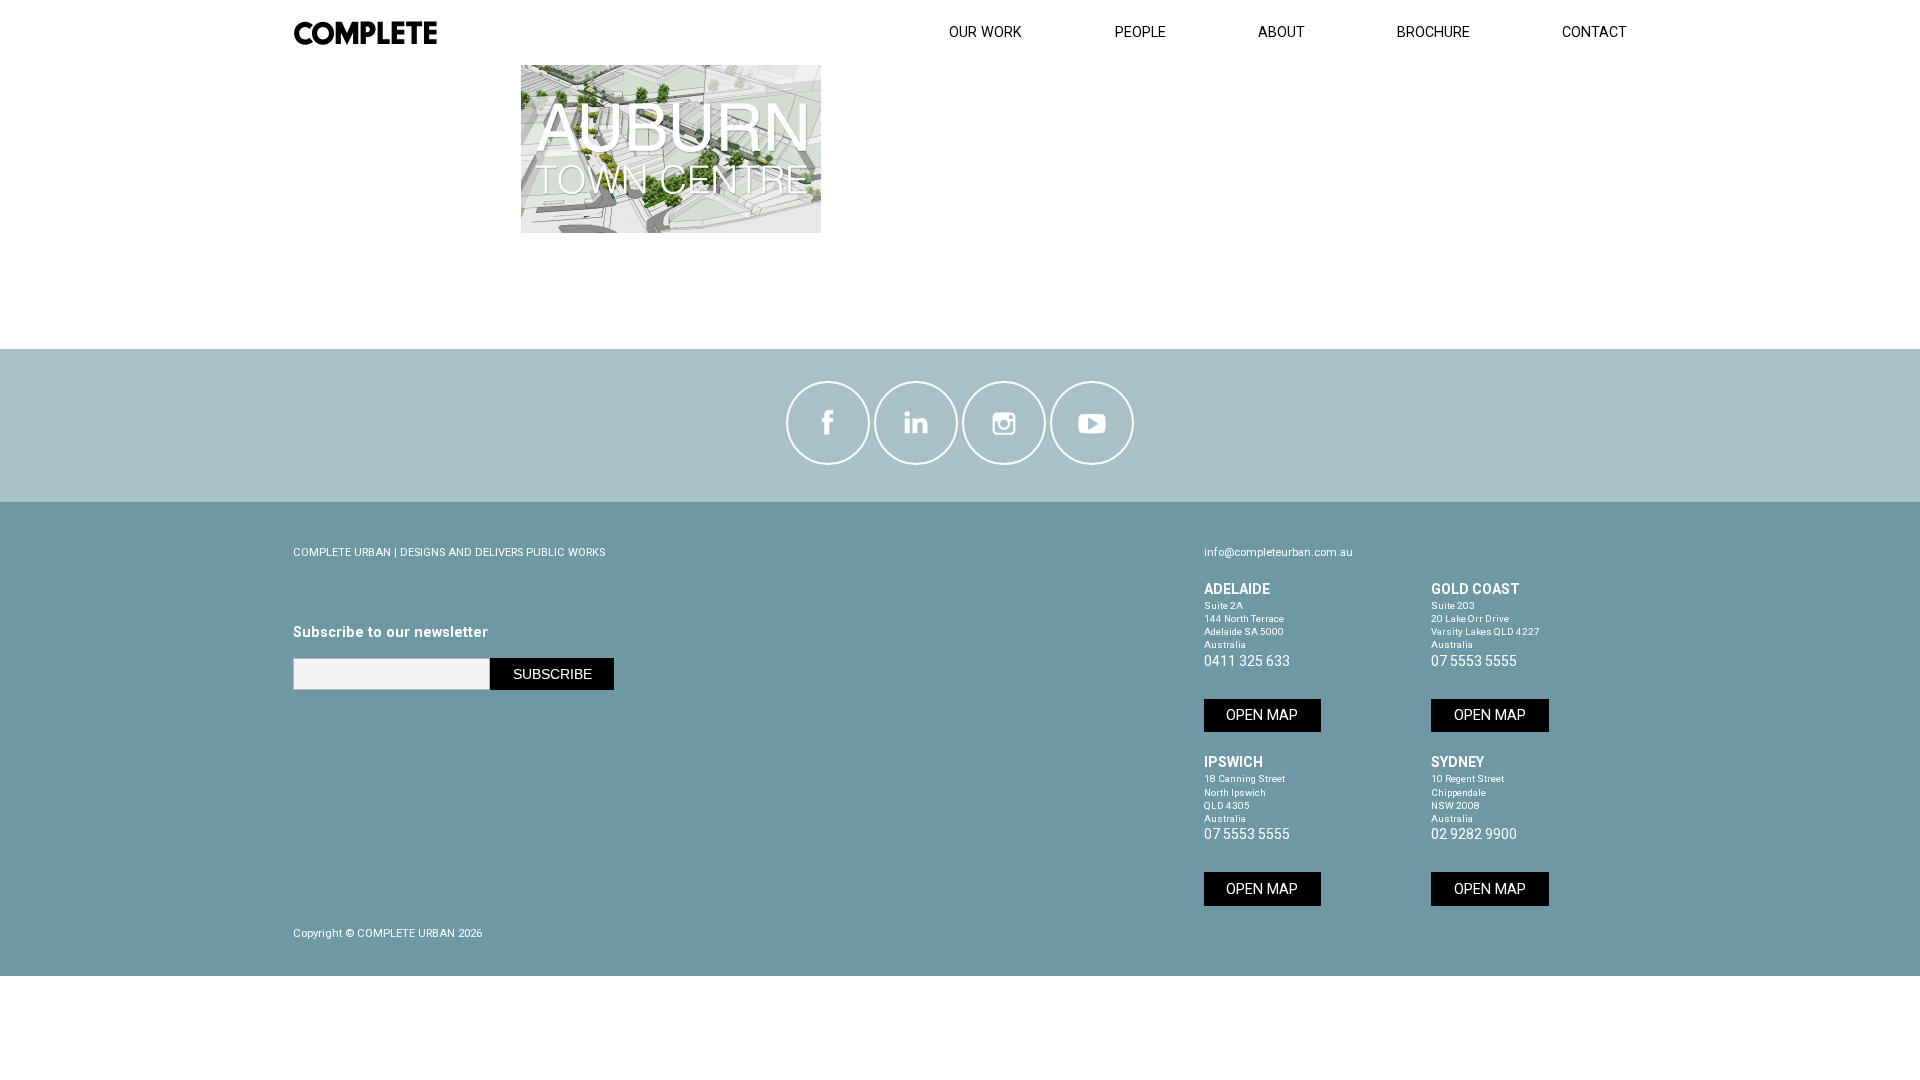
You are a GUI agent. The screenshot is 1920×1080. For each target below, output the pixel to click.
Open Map (1262, 715)
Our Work (985, 32)
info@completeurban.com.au (1278, 552)
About (1281, 32)
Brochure (1433, 32)
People (1140, 32)
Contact (1594, 32)
